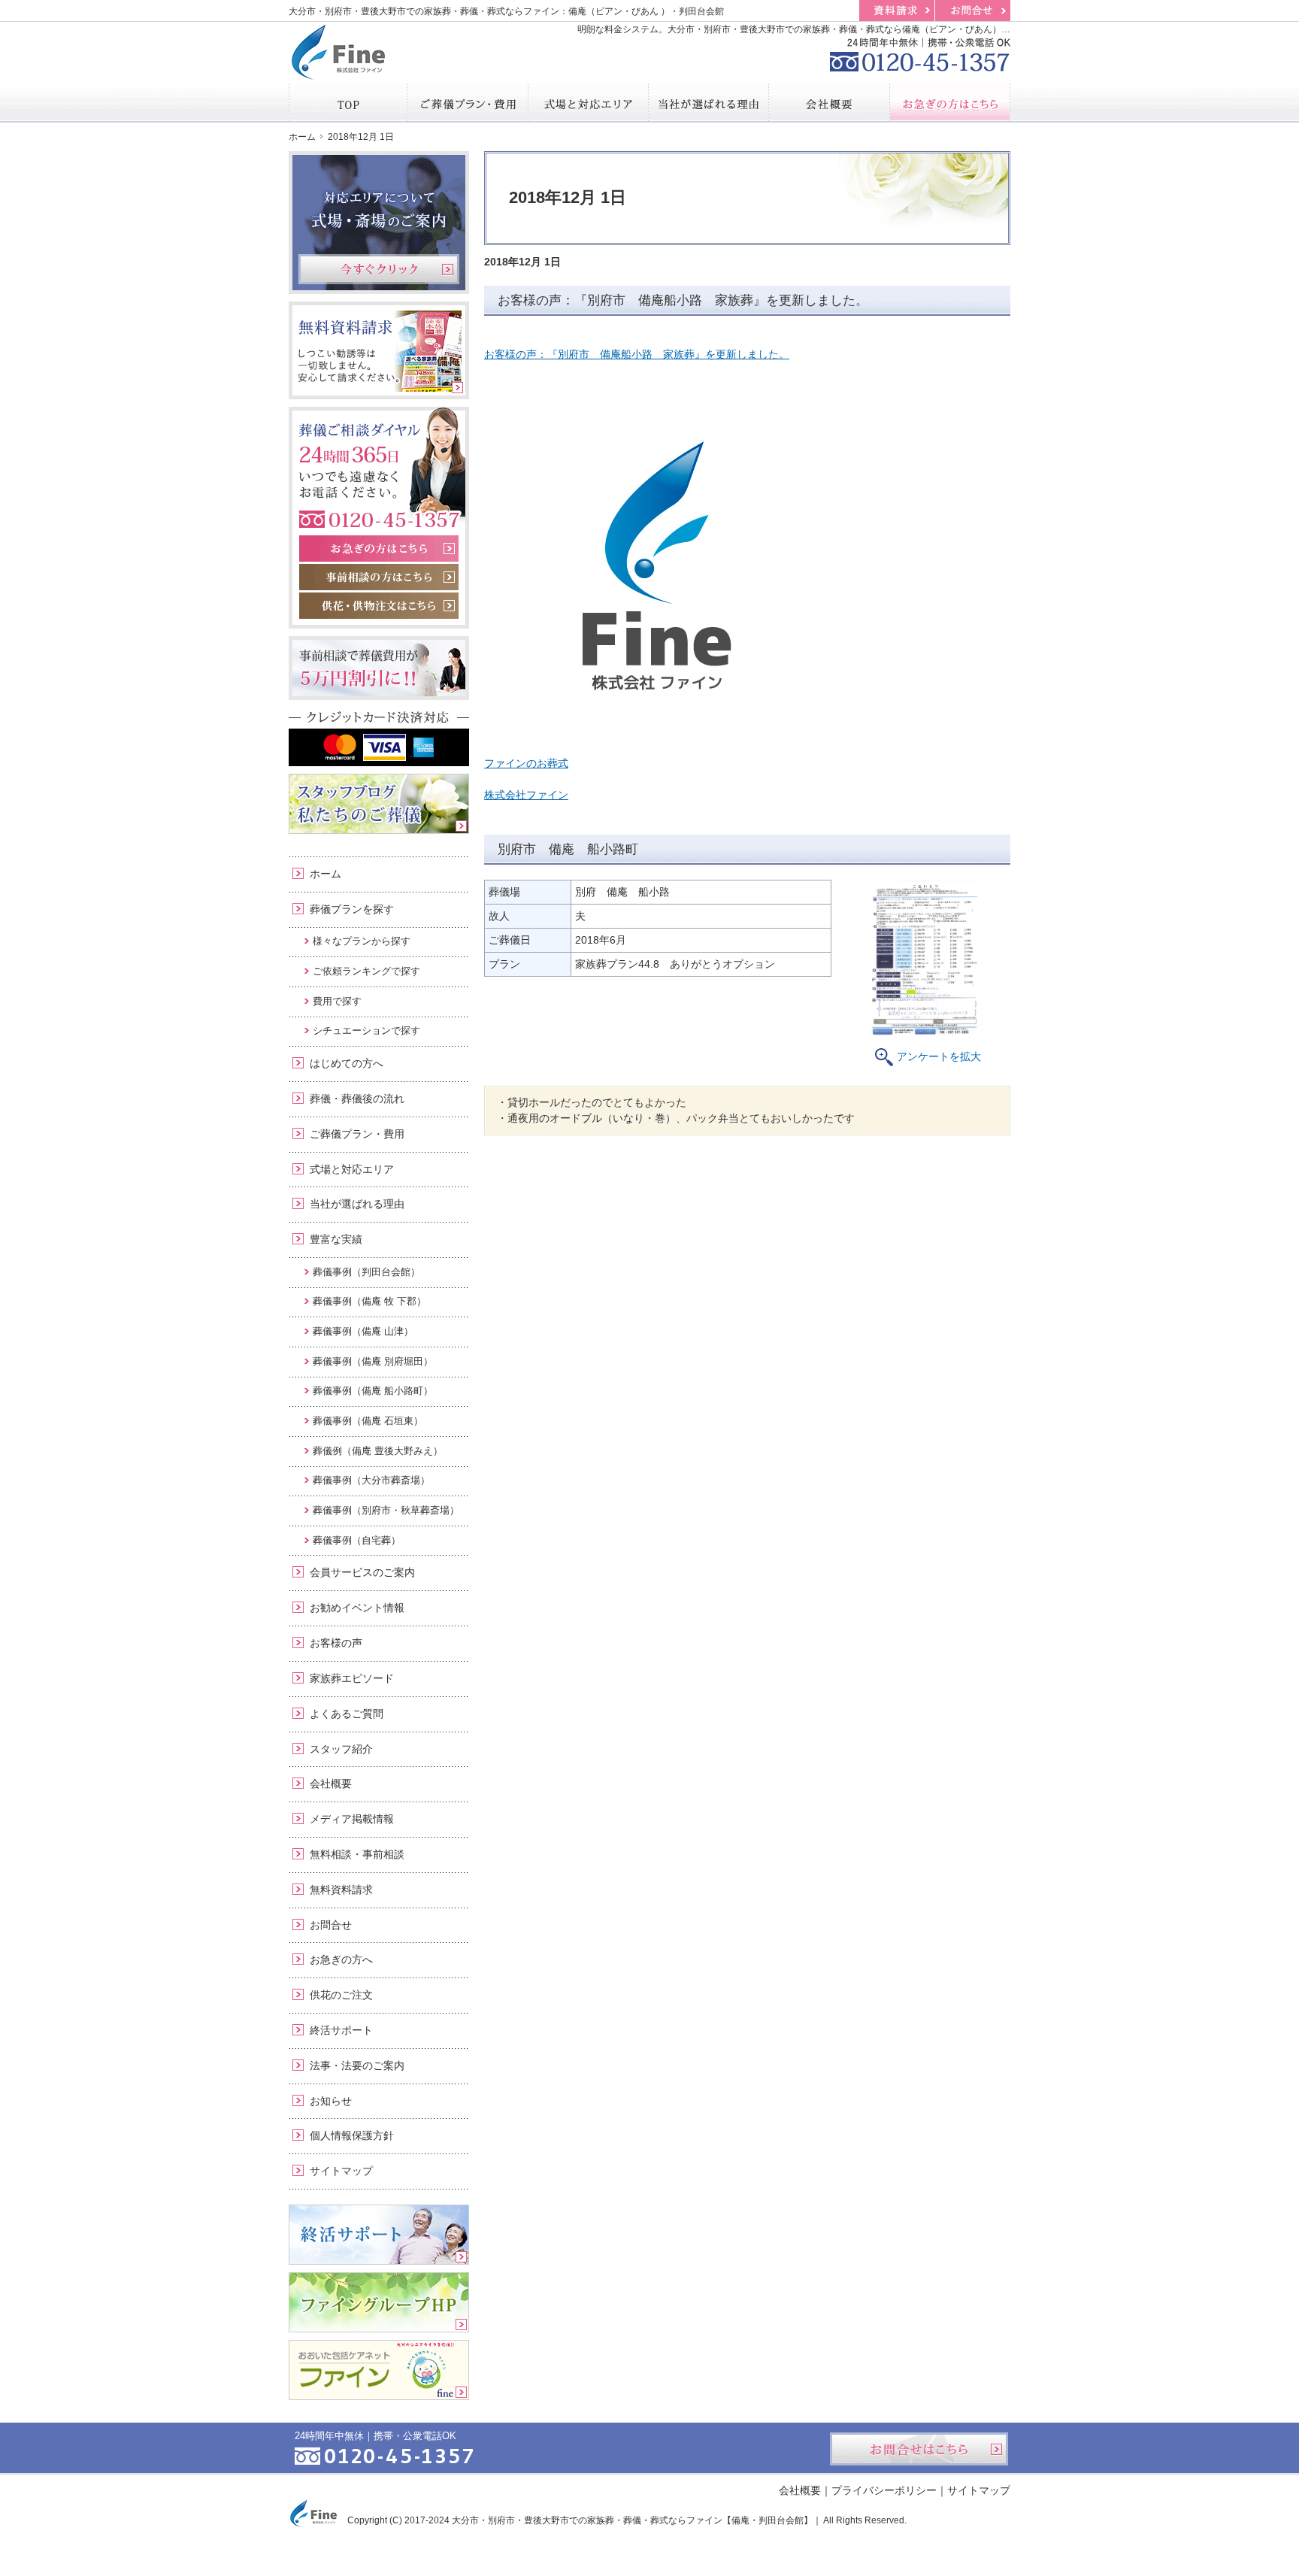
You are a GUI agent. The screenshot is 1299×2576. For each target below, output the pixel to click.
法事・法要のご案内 (357, 2065)
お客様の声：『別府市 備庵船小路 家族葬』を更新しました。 (683, 300)
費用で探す (337, 1001)
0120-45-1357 (920, 53)
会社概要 (331, 1784)
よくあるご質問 (347, 1714)
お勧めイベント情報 (357, 1608)
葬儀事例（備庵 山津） (363, 1331)
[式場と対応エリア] (589, 102)
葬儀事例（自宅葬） (357, 1540)
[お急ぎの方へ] (950, 102)
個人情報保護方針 (352, 2135)
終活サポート (341, 2030)
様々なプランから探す (362, 941)
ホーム (326, 874)
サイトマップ (341, 2171)
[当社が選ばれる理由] (709, 102)
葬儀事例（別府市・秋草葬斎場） (386, 1510)
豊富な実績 (336, 1239)
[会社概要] (829, 102)
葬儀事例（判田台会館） (366, 1272)
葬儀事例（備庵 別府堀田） (373, 1361)
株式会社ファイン (526, 795)
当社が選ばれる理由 (357, 1204)
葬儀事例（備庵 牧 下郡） (369, 1301)
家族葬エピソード (352, 1678)
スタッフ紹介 (341, 1749)
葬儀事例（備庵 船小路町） (373, 1391)
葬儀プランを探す (352, 909)
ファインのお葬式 (526, 763)
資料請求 (897, 11)
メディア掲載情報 (352, 1819)
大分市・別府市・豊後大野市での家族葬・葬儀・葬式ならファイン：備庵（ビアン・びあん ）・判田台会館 (506, 11)
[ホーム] (348, 102)
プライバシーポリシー (884, 2490)
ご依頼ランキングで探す (366, 971)
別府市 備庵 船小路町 (568, 849)
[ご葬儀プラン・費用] (468, 102)
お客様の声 (336, 1643)
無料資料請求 (341, 1890)
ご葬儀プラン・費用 (357, 1134)
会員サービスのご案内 (362, 1572)
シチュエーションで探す (366, 1030)
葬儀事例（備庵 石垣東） (368, 1421)
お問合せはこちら (919, 2449)
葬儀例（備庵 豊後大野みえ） (378, 1451)
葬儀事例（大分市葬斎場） (371, 1480)
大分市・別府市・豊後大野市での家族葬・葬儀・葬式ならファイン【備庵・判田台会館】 (632, 2520)
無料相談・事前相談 (357, 1854)
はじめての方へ (347, 1063)
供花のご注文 (341, 1995)
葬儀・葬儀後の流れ (357, 1099)
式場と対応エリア (352, 1169)
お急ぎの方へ (341, 1959)
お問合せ (331, 1925)
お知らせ (331, 2101)
